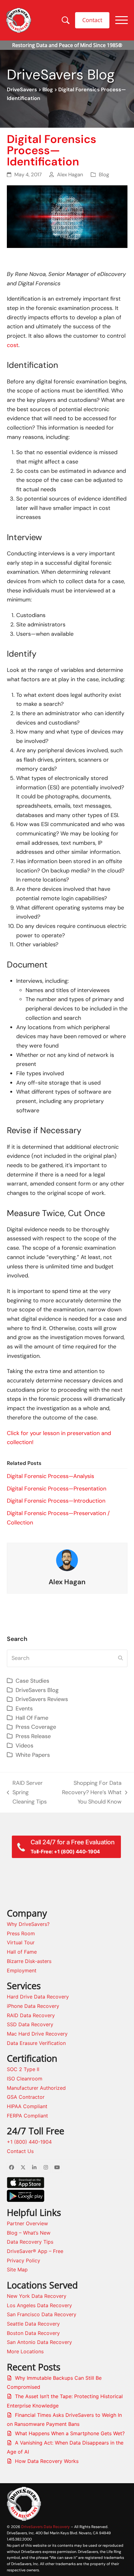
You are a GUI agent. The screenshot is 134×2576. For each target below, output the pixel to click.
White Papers (33, 1755)
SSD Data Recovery (30, 2024)
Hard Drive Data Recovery (38, 1997)
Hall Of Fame (32, 1718)
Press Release (33, 1736)
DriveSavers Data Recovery (45, 2527)
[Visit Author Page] (67, 1560)
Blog (48, 90)
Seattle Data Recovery (33, 2324)
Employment (22, 1970)
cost (13, 345)
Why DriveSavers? (28, 1924)
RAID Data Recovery (31, 2015)
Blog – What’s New (29, 2233)
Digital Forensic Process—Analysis (50, 1476)
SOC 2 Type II (23, 2069)
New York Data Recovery (37, 2296)
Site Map (17, 2269)
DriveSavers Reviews (42, 1699)
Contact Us (20, 2151)
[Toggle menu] (122, 20)
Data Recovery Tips (30, 2242)
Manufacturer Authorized (36, 2088)
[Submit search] (120, 1658)
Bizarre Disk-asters (29, 1961)
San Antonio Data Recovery (39, 2342)
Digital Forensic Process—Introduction (56, 1501)
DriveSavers (22, 90)
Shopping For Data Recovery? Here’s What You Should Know (88, 1793)
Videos (24, 1746)
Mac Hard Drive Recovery (37, 2034)
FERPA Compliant (27, 2116)
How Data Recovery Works (47, 2461)
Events (24, 1709)
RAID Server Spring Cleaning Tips (27, 1793)
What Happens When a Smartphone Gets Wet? (70, 2433)
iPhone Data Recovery (33, 2006)
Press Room (21, 1933)
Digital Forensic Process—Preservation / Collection (58, 1518)
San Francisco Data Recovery (42, 2314)
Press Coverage (36, 1727)
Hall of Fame (22, 1952)
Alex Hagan (70, 175)
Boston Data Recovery (33, 2333)
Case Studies (32, 1681)
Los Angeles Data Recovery (39, 2305)
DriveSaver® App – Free (35, 2251)
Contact (92, 20)
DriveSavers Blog (37, 1690)
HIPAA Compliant (27, 2106)
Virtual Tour (21, 1942)
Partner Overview (27, 2223)
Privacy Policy (24, 2260)
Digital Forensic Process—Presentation (57, 1489)
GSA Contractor (26, 2097)
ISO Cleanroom (25, 2079)
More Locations (25, 2351)
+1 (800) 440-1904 (29, 2142)
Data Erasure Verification (36, 2043)
